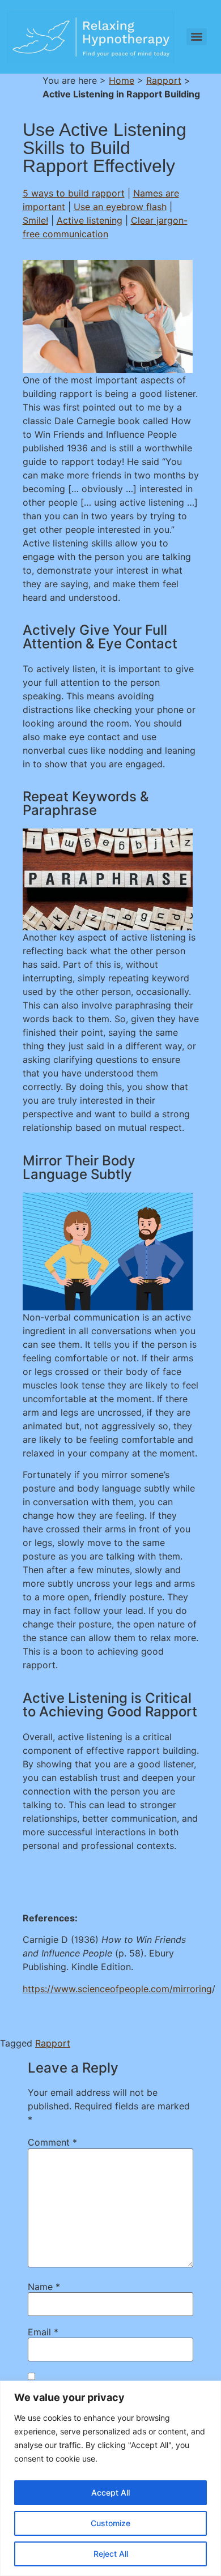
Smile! (35, 220)
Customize (110, 2523)
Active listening (90, 220)
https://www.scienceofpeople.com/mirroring (117, 1989)
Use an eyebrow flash (120, 207)
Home (122, 80)
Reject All (111, 2554)
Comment (52, 2142)
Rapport (164, 80)
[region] (110, 2478)
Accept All (110, 2492)
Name (44, 2287)
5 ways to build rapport (74, 193)
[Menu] (197, 37)
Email (43, 2332)
